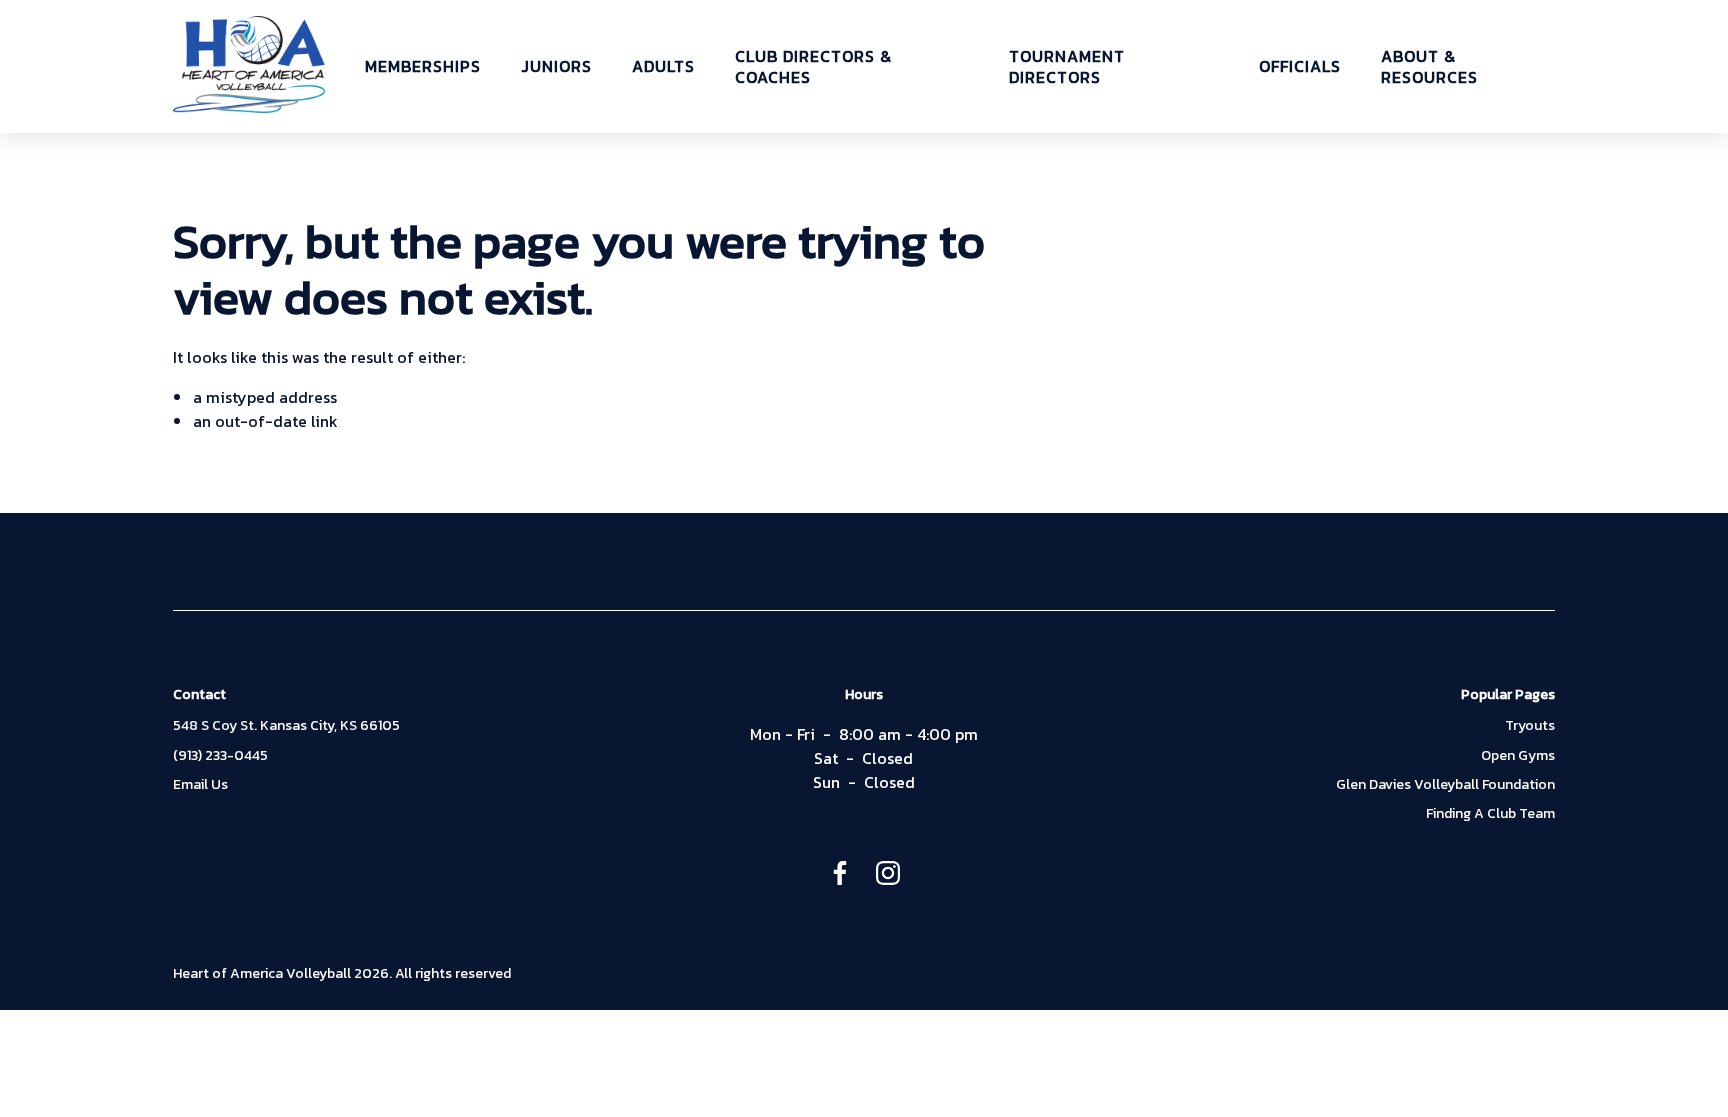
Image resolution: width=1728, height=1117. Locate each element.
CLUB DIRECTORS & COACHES (813, 67)
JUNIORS (556, 66)
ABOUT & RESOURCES (1429, 67)
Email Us (200, 785)
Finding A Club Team (1490, 814)
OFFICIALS (1300, 66)
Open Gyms (1518, 756)
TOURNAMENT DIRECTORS (1067, 67)
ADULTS (663, 66)
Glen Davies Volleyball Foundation (1445, 785)
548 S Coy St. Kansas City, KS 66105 (286, 726)
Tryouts (1530, 726)
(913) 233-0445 (220, 756)
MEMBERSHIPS (423, 66)
